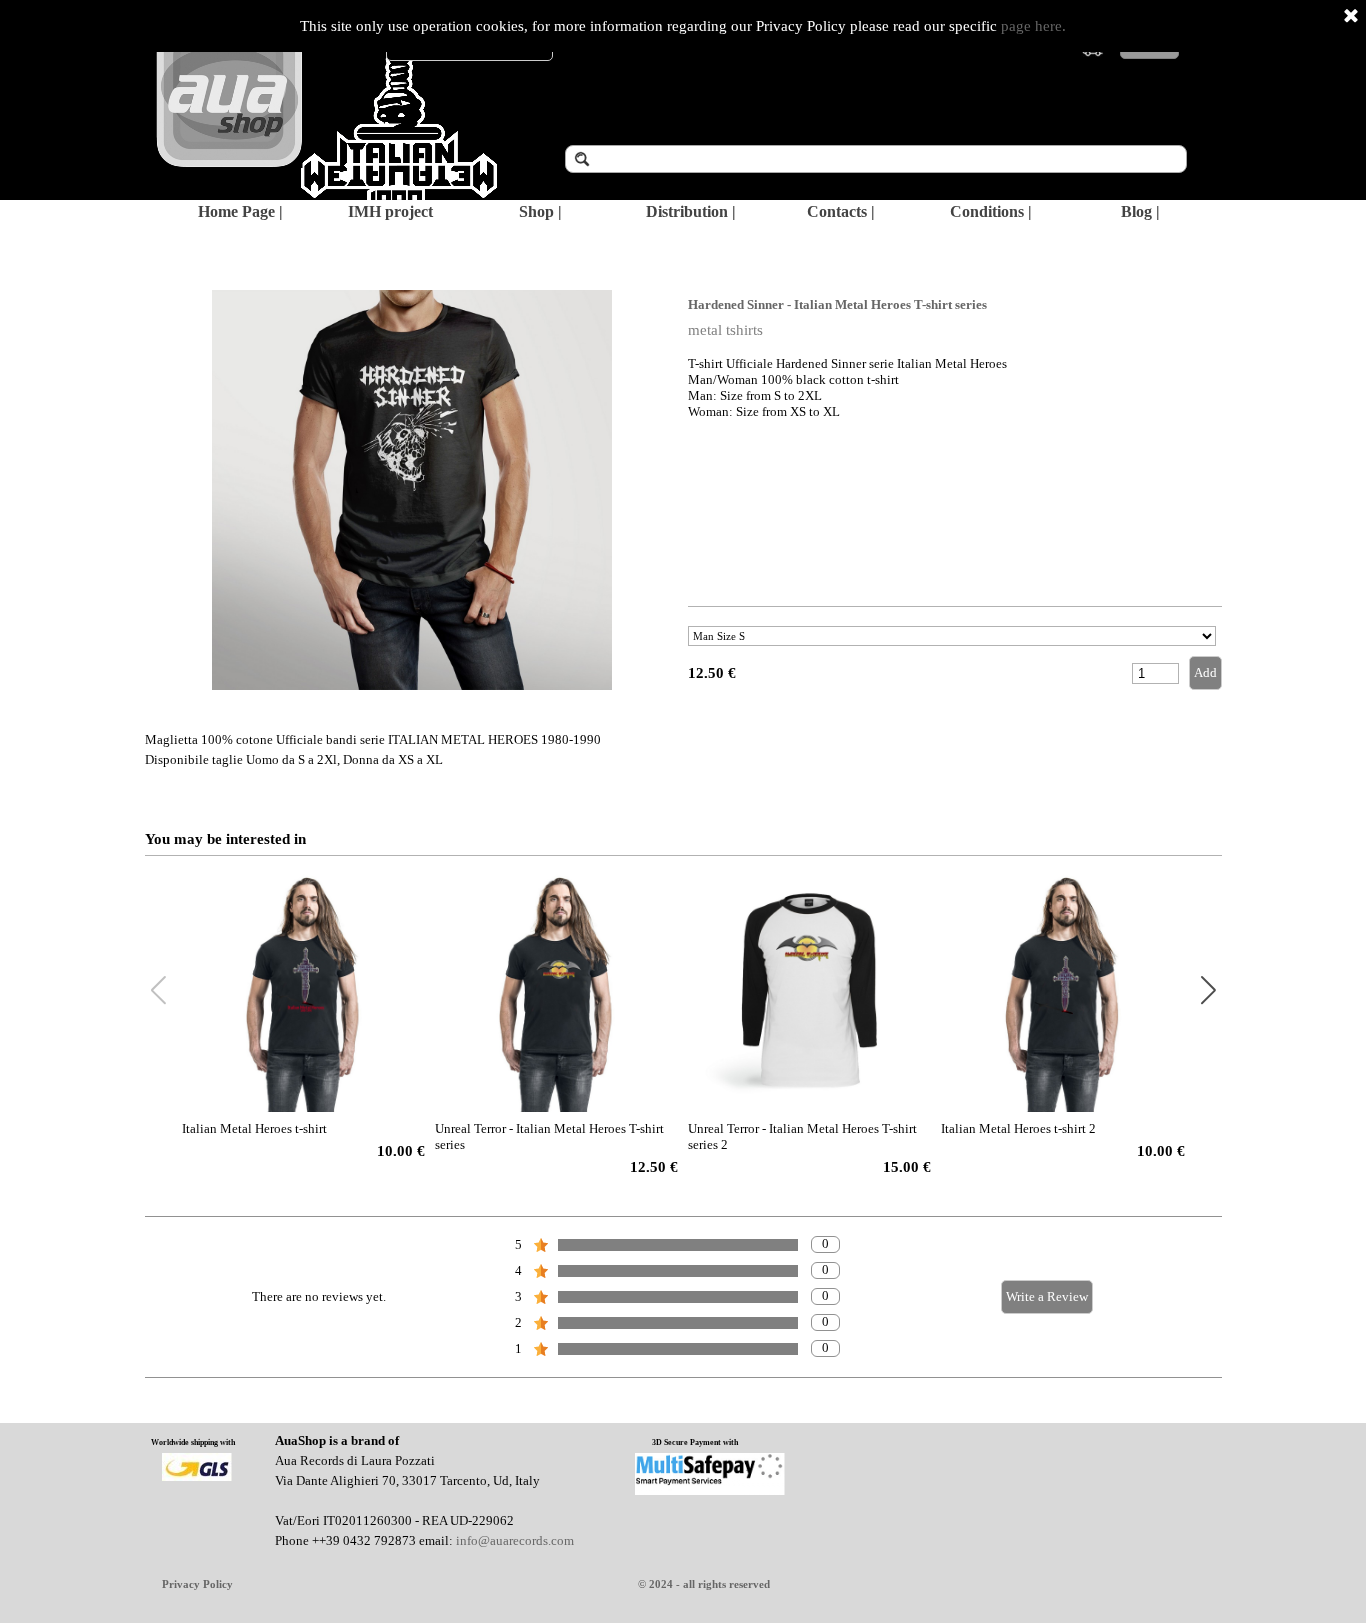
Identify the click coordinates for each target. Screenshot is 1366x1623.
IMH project (390, 211)
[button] (1208, 991)
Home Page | (240, 211)
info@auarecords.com (515, 1540)
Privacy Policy (197, 1584)
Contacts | (841, 211)
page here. (1033, 26)
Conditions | (991, 211)
